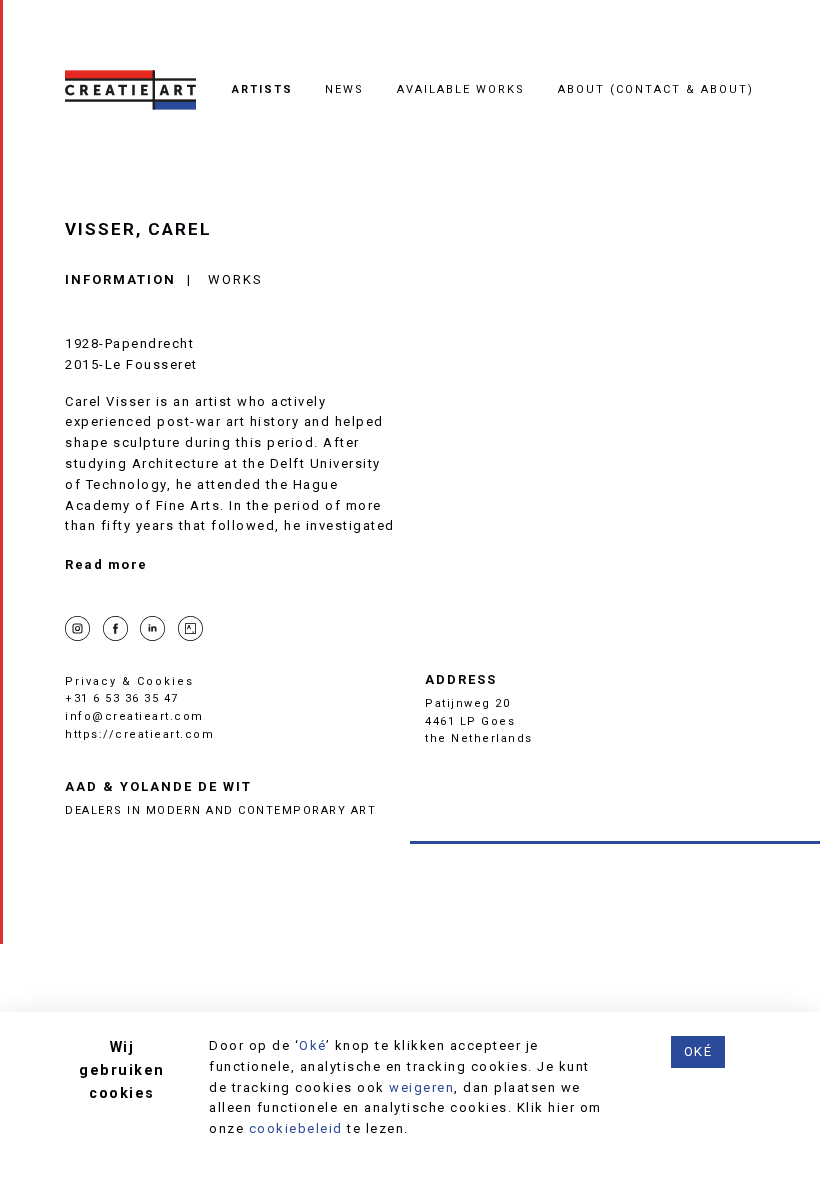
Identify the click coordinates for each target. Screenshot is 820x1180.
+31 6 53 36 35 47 (122, 698)
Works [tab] (235, 279)
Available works (461, 89)
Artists (262, 89)
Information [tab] (120, 279)
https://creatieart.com (139, 734)
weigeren (421, 1087)
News (344, 89)
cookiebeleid (296, 1128)
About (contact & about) (656, 89)
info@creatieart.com (134, 716)
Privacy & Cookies (129, 681)
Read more (106, 564)
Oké (312, 1045)
